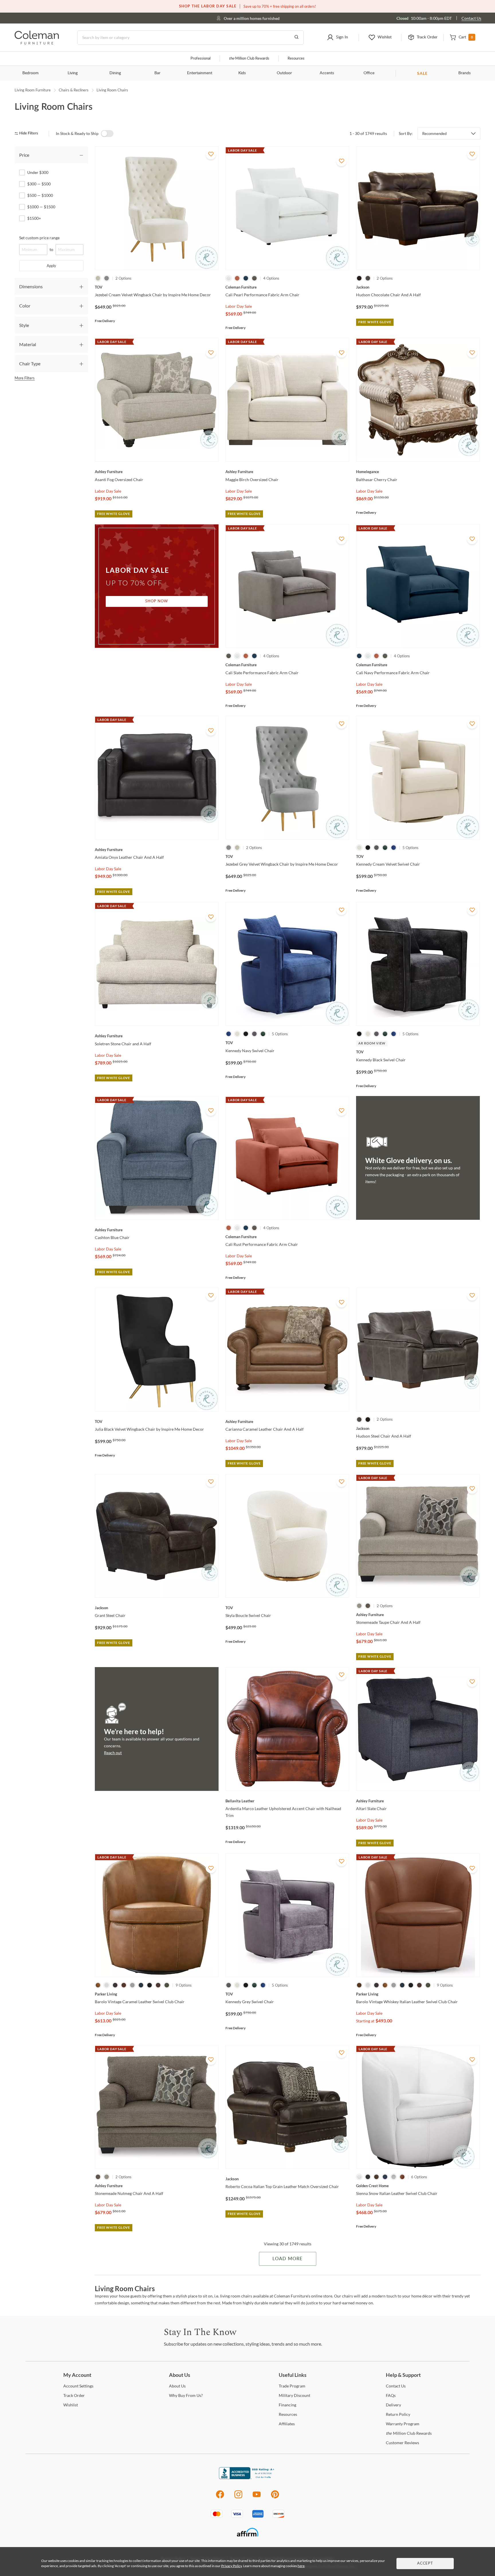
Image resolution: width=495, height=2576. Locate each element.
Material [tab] (28, 344)
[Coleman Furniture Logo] (37, 43)
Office (369, 73)
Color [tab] (25, 306)
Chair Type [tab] (30, 363)
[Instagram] (238, 2497)
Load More (287, 2259)
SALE (422, 73)
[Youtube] (257, 2497)
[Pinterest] (275, 2497)
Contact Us (471, 18)
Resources (296, 59)
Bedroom (31, 73)
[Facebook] (220, 2497)
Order (74, 2395)
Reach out (113, 1753)
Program (292, 2386)
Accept (425, 2564)
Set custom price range (39, 238)
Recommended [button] (434, 134)
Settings (78, 2386)
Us (177, 2386)
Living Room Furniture (33, 90)
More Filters (25, 378)
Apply (51, 266)
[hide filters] (28, 133)
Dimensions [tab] (31, 286)
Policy (398, 2414)
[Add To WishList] (211, 154)
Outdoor (284, 73)
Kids (242, 73)
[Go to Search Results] (296, 38)
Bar (157, 73)
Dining (115, 73)
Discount (294, 2395)
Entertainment (200, 73)
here (301, 2566)
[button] (337, 38)
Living (73, 73)
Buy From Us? (186, 2395)
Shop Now (157, 601)
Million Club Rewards (249, 59)
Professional (201, 59)
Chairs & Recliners (74, 90)
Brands (464, 73)
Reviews (402, 2443)
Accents (327, 73)
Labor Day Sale (239, 306)
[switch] (107, 134)
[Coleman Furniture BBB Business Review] (247, 2478)
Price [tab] (24, 155)
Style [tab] (24, 325)
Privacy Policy (231, 2566)
